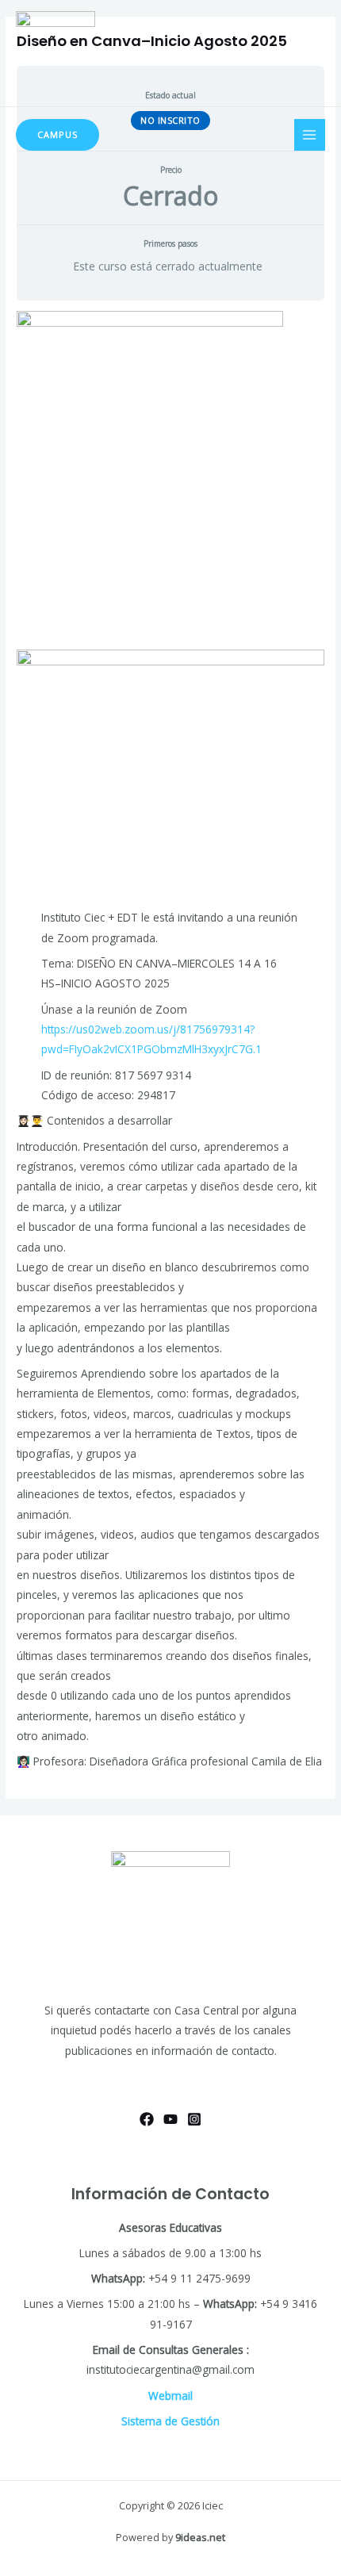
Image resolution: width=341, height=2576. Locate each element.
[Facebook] (147, 2119)
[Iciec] (56, 54)
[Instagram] (194, 2119)
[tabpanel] (170, 1041)
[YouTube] (170, 2119)
